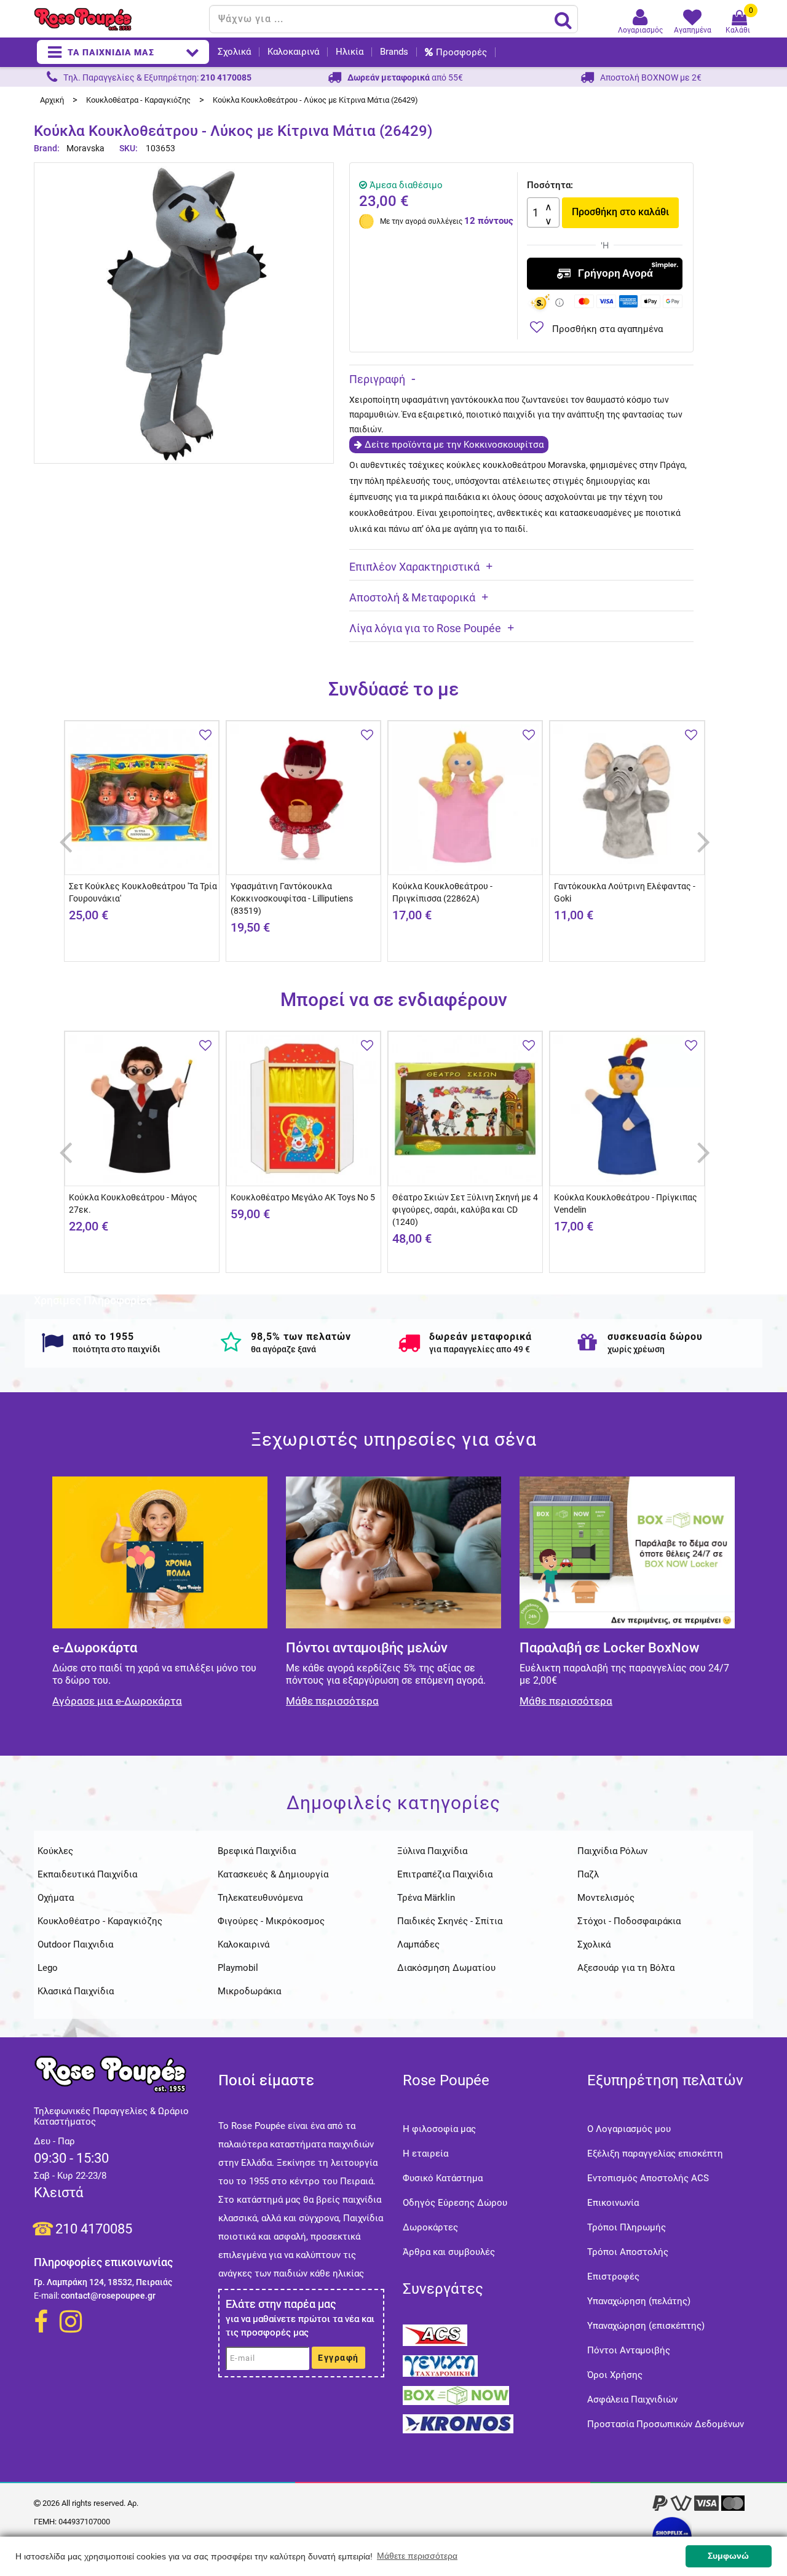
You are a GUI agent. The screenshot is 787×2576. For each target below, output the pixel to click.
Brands (394, 52)
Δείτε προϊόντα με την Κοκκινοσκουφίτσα (454, 445)
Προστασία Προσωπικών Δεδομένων (666, 2424)
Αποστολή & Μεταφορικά (412, 597)
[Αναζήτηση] (563, 20)
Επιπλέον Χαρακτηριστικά (414, 567)
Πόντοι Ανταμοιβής (629, 2350)
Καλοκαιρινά (293, 52)
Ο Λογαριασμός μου (629, 2129)
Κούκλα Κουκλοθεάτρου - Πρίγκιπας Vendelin (626, 1203)
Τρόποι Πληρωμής (627, 2227)
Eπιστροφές (613, 2277)
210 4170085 (94, 2229)
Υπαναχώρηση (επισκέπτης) (646, 2326)
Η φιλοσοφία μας (439, 2129)
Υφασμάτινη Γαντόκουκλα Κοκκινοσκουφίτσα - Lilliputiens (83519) (292, 898)
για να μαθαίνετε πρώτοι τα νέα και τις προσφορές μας (300, 2326)
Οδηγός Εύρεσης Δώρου (455, 2203)
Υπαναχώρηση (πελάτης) (639, 2301)
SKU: (129, 148)
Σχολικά (234, 52)
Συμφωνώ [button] (728, 2556)
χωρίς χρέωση (636, 1349)
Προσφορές (461, 52)
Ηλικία (350, 52)
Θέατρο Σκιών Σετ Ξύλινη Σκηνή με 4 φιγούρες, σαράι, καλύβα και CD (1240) (465, 1210)
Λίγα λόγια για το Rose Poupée (425, 628)
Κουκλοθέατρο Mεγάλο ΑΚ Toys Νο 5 (303, 1197)
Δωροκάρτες (430, 2227)
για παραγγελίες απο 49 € (480, 1349)
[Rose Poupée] (117, 19)
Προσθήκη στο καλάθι (620, 212)
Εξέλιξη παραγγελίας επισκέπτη (655, 2154)
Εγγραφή (338, 2358)
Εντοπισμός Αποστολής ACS (648, 2178)
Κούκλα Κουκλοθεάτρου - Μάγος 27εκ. (133, 1203)
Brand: (48, 148)
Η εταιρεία (425, 2154)
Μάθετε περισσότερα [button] (417, 2556)
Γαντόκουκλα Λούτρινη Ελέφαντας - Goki (625, 892)
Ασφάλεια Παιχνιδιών (632, 2400)
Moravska (85, 148)
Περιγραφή (377, 379)
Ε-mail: (46, 2296)
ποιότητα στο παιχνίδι (117, 1349)
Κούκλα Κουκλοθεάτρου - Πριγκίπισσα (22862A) (442, 892)
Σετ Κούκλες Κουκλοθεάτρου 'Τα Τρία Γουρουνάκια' (143, 892)
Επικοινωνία (613, 2203)
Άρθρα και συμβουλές (449, 2252)
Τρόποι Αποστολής (628, 2252)
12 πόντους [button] (489, 221)
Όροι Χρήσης (615, 2375)
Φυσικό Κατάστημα (443, 2178)
